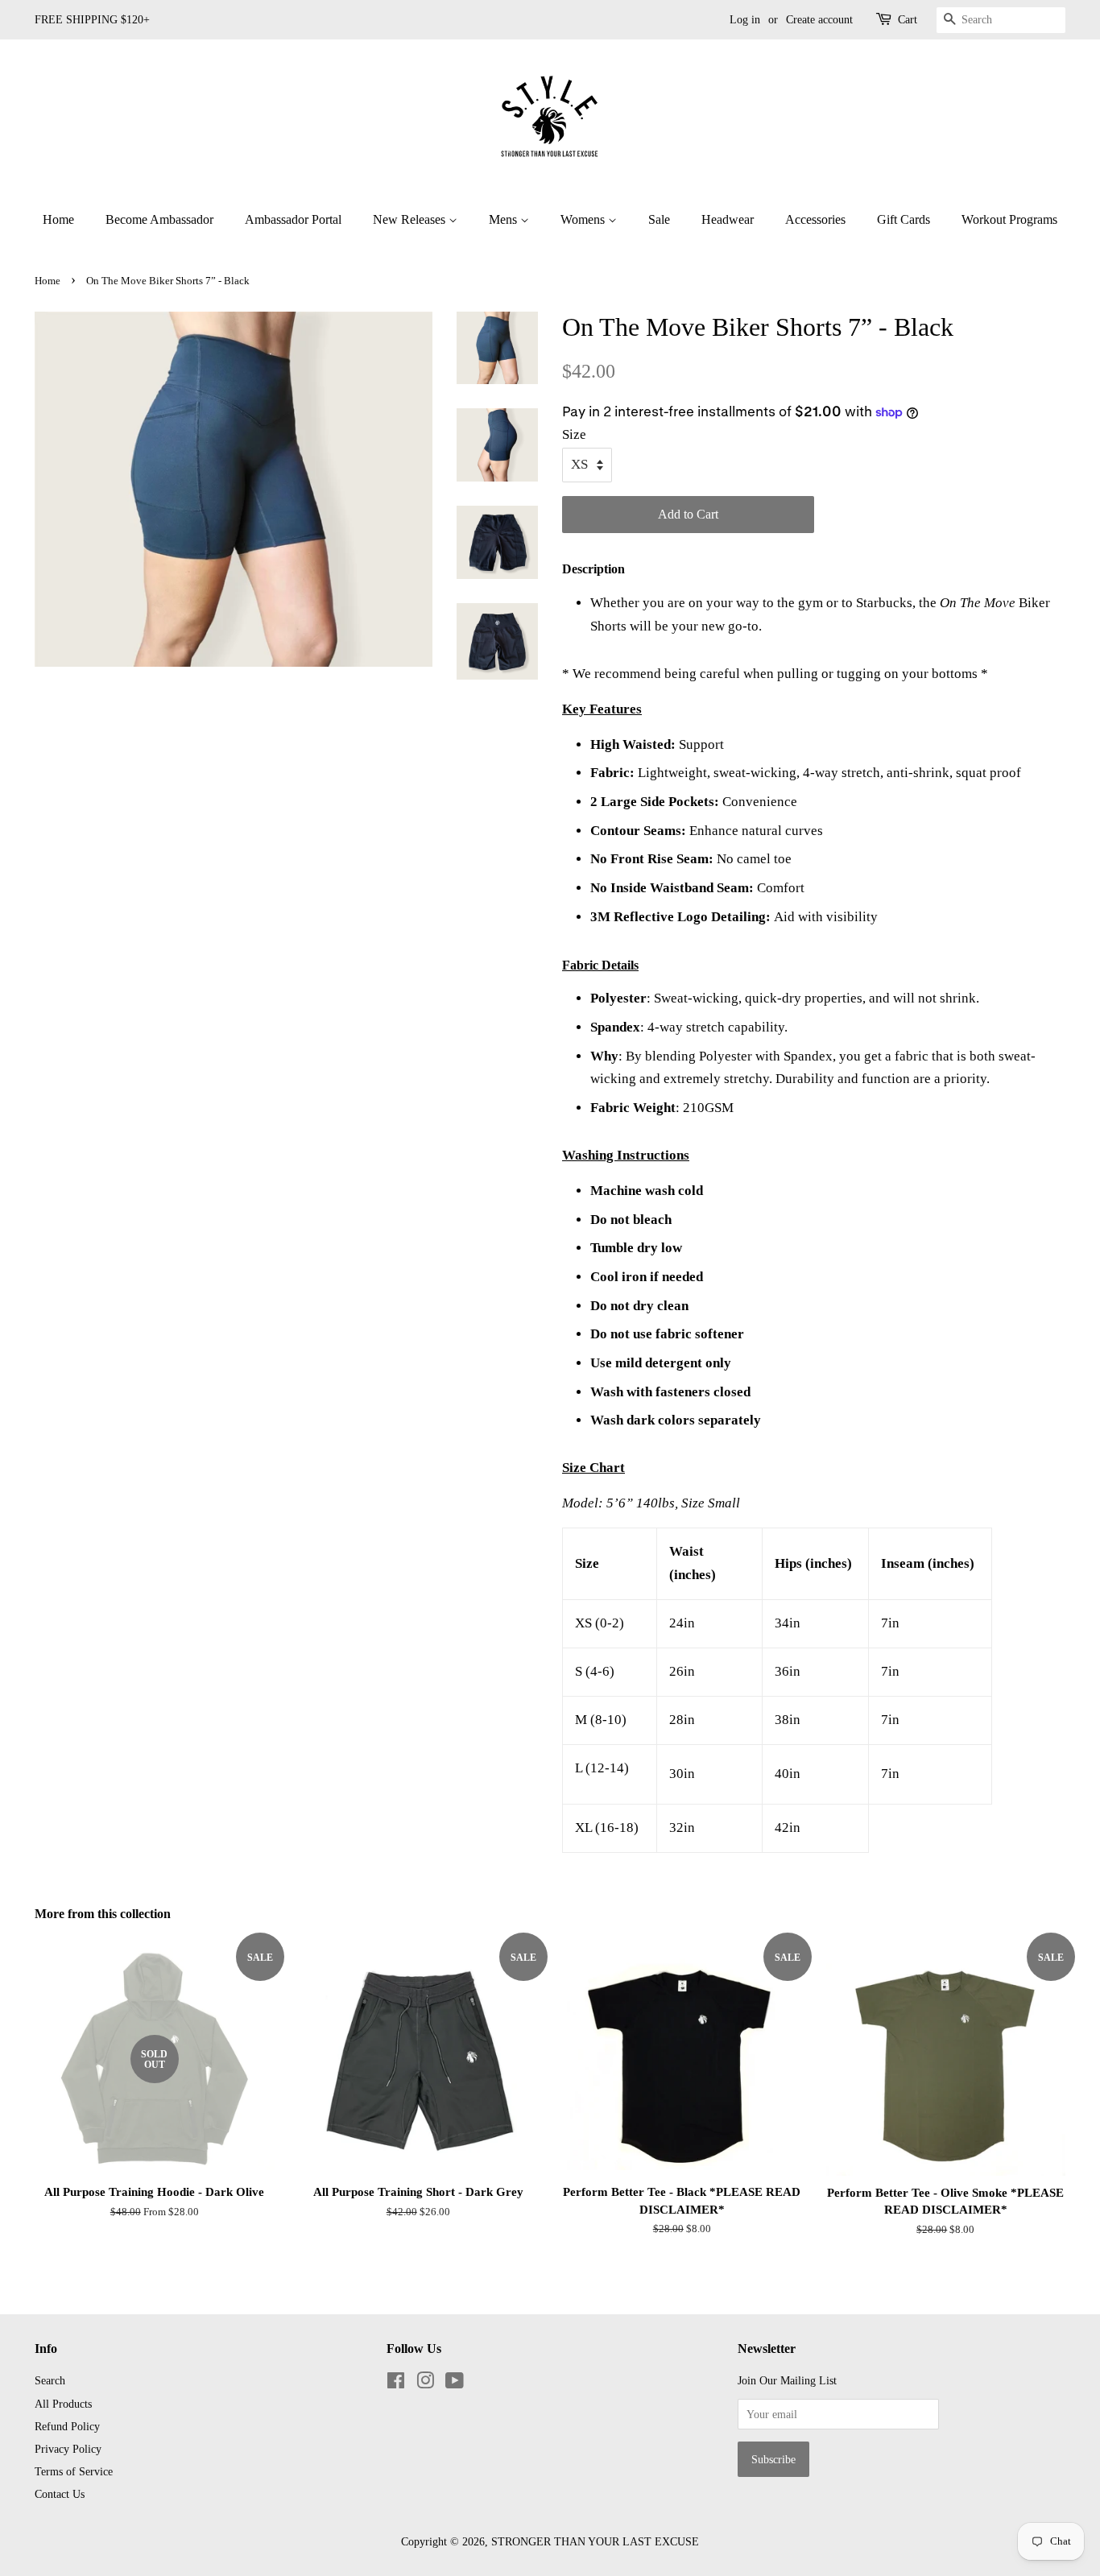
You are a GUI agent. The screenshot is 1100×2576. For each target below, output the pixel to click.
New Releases (411, 219)
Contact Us (60, 2494)
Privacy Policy (68, 2449)
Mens (505, 219)
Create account (819, 20)
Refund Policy (67, 2426)
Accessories (815, 219)
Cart (908, 20)
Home (58, 219)
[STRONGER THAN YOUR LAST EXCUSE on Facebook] (396, 2384)
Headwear (728, 219)
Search (50, 2380)
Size (574, 434)
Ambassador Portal (293, 219)
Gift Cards (904, 219)
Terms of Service (74, 2471)
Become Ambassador (159, 219)
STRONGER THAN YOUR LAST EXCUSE (595, 2541)
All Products (63, 2404)
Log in (745, 20)
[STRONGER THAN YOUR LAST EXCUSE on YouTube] (455, 2384)
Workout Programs (1009, 219)
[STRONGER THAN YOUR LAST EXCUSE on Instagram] (425, 2384)
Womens (584, 219)
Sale (659, 219)
